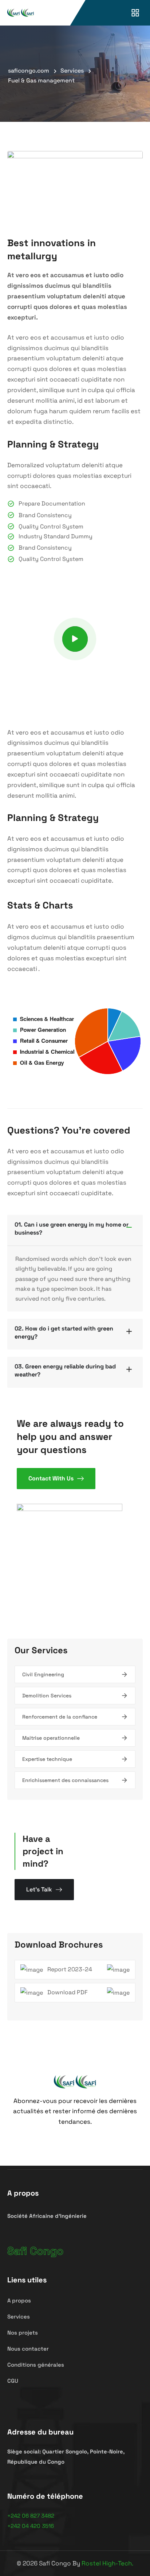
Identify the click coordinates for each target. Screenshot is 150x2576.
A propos (19, 2300)
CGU (13, 2381)
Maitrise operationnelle (51, 1738)
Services (19, 2317)
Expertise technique (47, 1759)
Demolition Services (47, 1696)
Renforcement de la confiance (60, 1717)
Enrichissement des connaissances (65, 1780)
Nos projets (23, 2333)
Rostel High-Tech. (107, 2563)
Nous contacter (28, 2349)
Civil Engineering (43, 1674)
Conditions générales (36, 2365)
